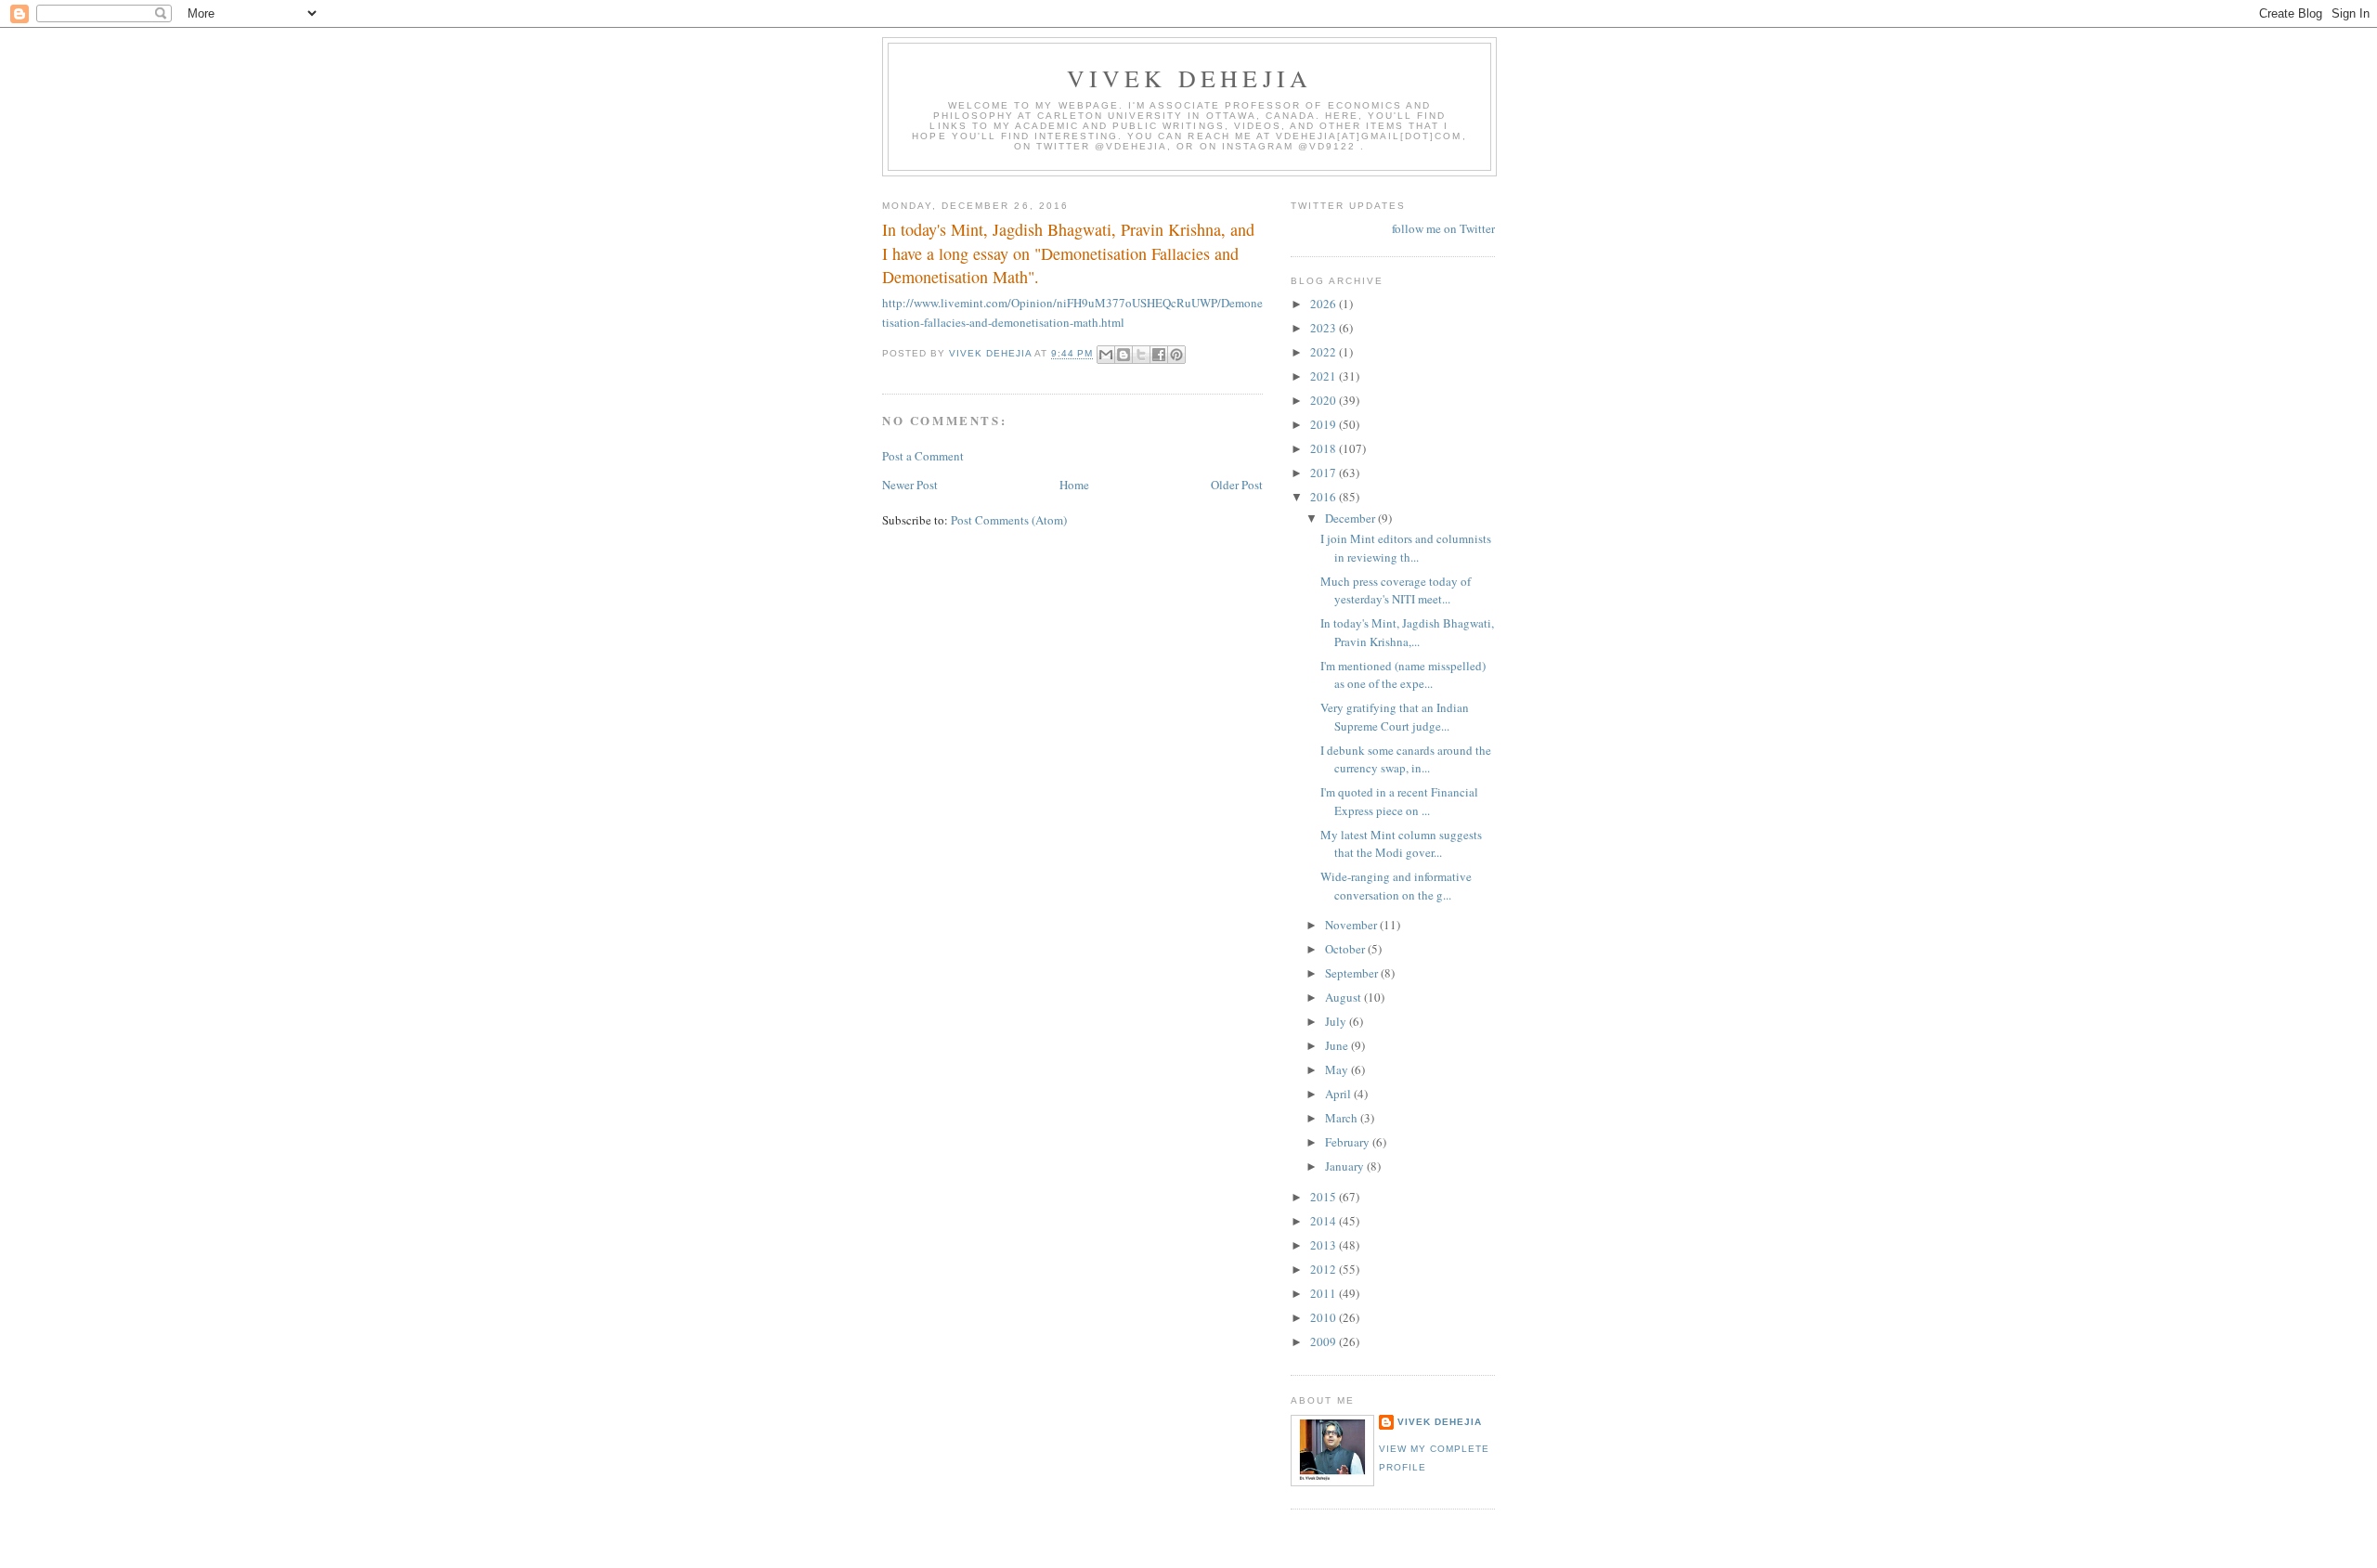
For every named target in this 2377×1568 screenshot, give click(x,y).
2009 (1325, 1341)
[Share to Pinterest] (1176, 355)
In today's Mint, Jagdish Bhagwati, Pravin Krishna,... (1407, 632)
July (1337, 1021)
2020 (1325, 400)
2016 (1325, 497)
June (1338, 1045)
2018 (1325, 448)
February (1349, 1142)
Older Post (1237, 485)
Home (1074, 485)
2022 (1325, 352)
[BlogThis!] (1124, 355)
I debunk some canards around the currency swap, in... (1406, 759)
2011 (1325, 1293)
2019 (1325, 424)
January (1346, 1166)
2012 (1325, 1269)
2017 (1325, 473)
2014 (1325, 1221)
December (1351, 518)
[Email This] (1106, 355)
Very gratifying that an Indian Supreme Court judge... (1395, 717)
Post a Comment (923, 456)
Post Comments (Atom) (1009, 520)
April (1339, 1094)
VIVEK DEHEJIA (1190, 78)
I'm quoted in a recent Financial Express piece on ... (1399, 801)
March (1343, 1118)
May (1338, 1069)
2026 (1325, 304)
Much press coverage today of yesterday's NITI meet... (1396, 590)
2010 (1325, 1317)
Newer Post (910, 485)
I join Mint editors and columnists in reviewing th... (1406, 548)
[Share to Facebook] (1159, 355)
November (1352, 925)
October (1346, 949)
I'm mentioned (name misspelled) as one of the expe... (1403, 675)
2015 (1325, 1197)
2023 (1325, 328)
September (1353, 973)
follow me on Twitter (1443, 228)
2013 (1325, 1245)
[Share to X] (1141, 355)
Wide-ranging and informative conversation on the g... (1396, 886)
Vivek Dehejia (1440, 1422)
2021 (1325, 376)
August (1344, 997)
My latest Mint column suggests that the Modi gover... (1401, 844)
